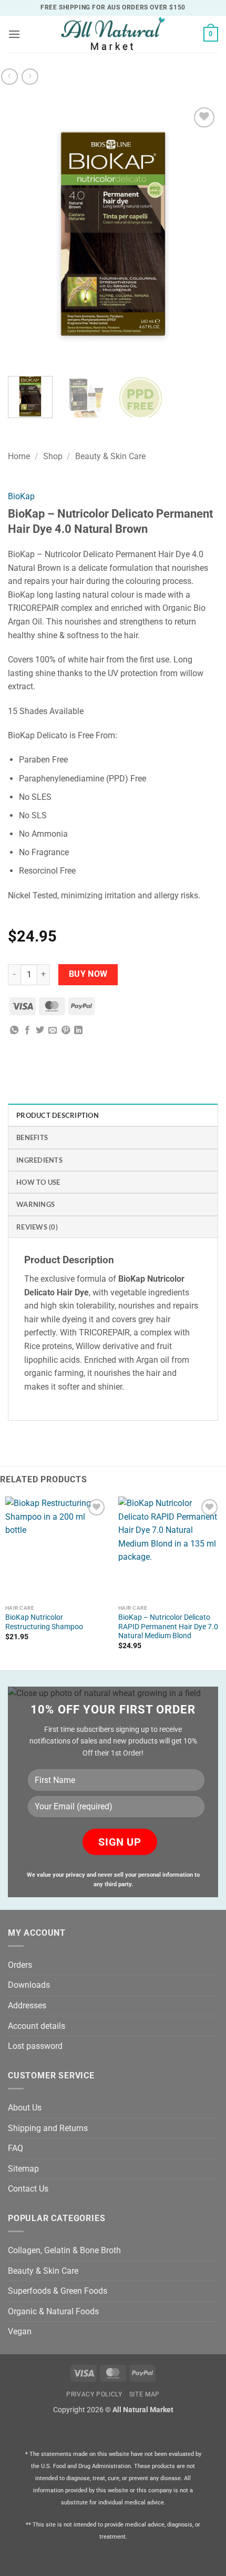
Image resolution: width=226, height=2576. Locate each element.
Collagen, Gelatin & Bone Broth (64, 2250)
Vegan (20, 2331)
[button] (14, 34)
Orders (20, 1965)
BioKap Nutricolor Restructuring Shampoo (44, 1622)
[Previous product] (30, 77)
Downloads (29, 1985)
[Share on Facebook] (27, 1031)
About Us (25, 2108)
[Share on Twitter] (40, 1031)
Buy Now (88, 974)
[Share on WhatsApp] (14, 1031)
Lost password (35, 2046)
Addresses (27, 2005)
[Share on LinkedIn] (78, 1031)
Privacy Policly (94, 2394)
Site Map (145, 2394)
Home (19, 456)
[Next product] (9, 77)
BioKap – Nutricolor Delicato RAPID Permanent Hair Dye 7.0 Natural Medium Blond (168, 1626)
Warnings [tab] (35, 1204)
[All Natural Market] (113, 34)
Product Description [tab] (58, 1115)
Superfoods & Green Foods (58, 2291)
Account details (37, 2026)
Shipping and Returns (48, 2128)
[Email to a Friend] (53, 1031)
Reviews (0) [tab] (37, 1227)
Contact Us (28, 2189)
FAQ (16, 2148)
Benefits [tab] (32, 1137)
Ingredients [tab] (39, 1160)
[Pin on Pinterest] (66, 1031)
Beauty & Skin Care (110, 456)
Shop (53, 456)
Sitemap (23, 2169)
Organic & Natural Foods (53, 2311)
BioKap (21, 496)
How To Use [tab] (38, 1182)
